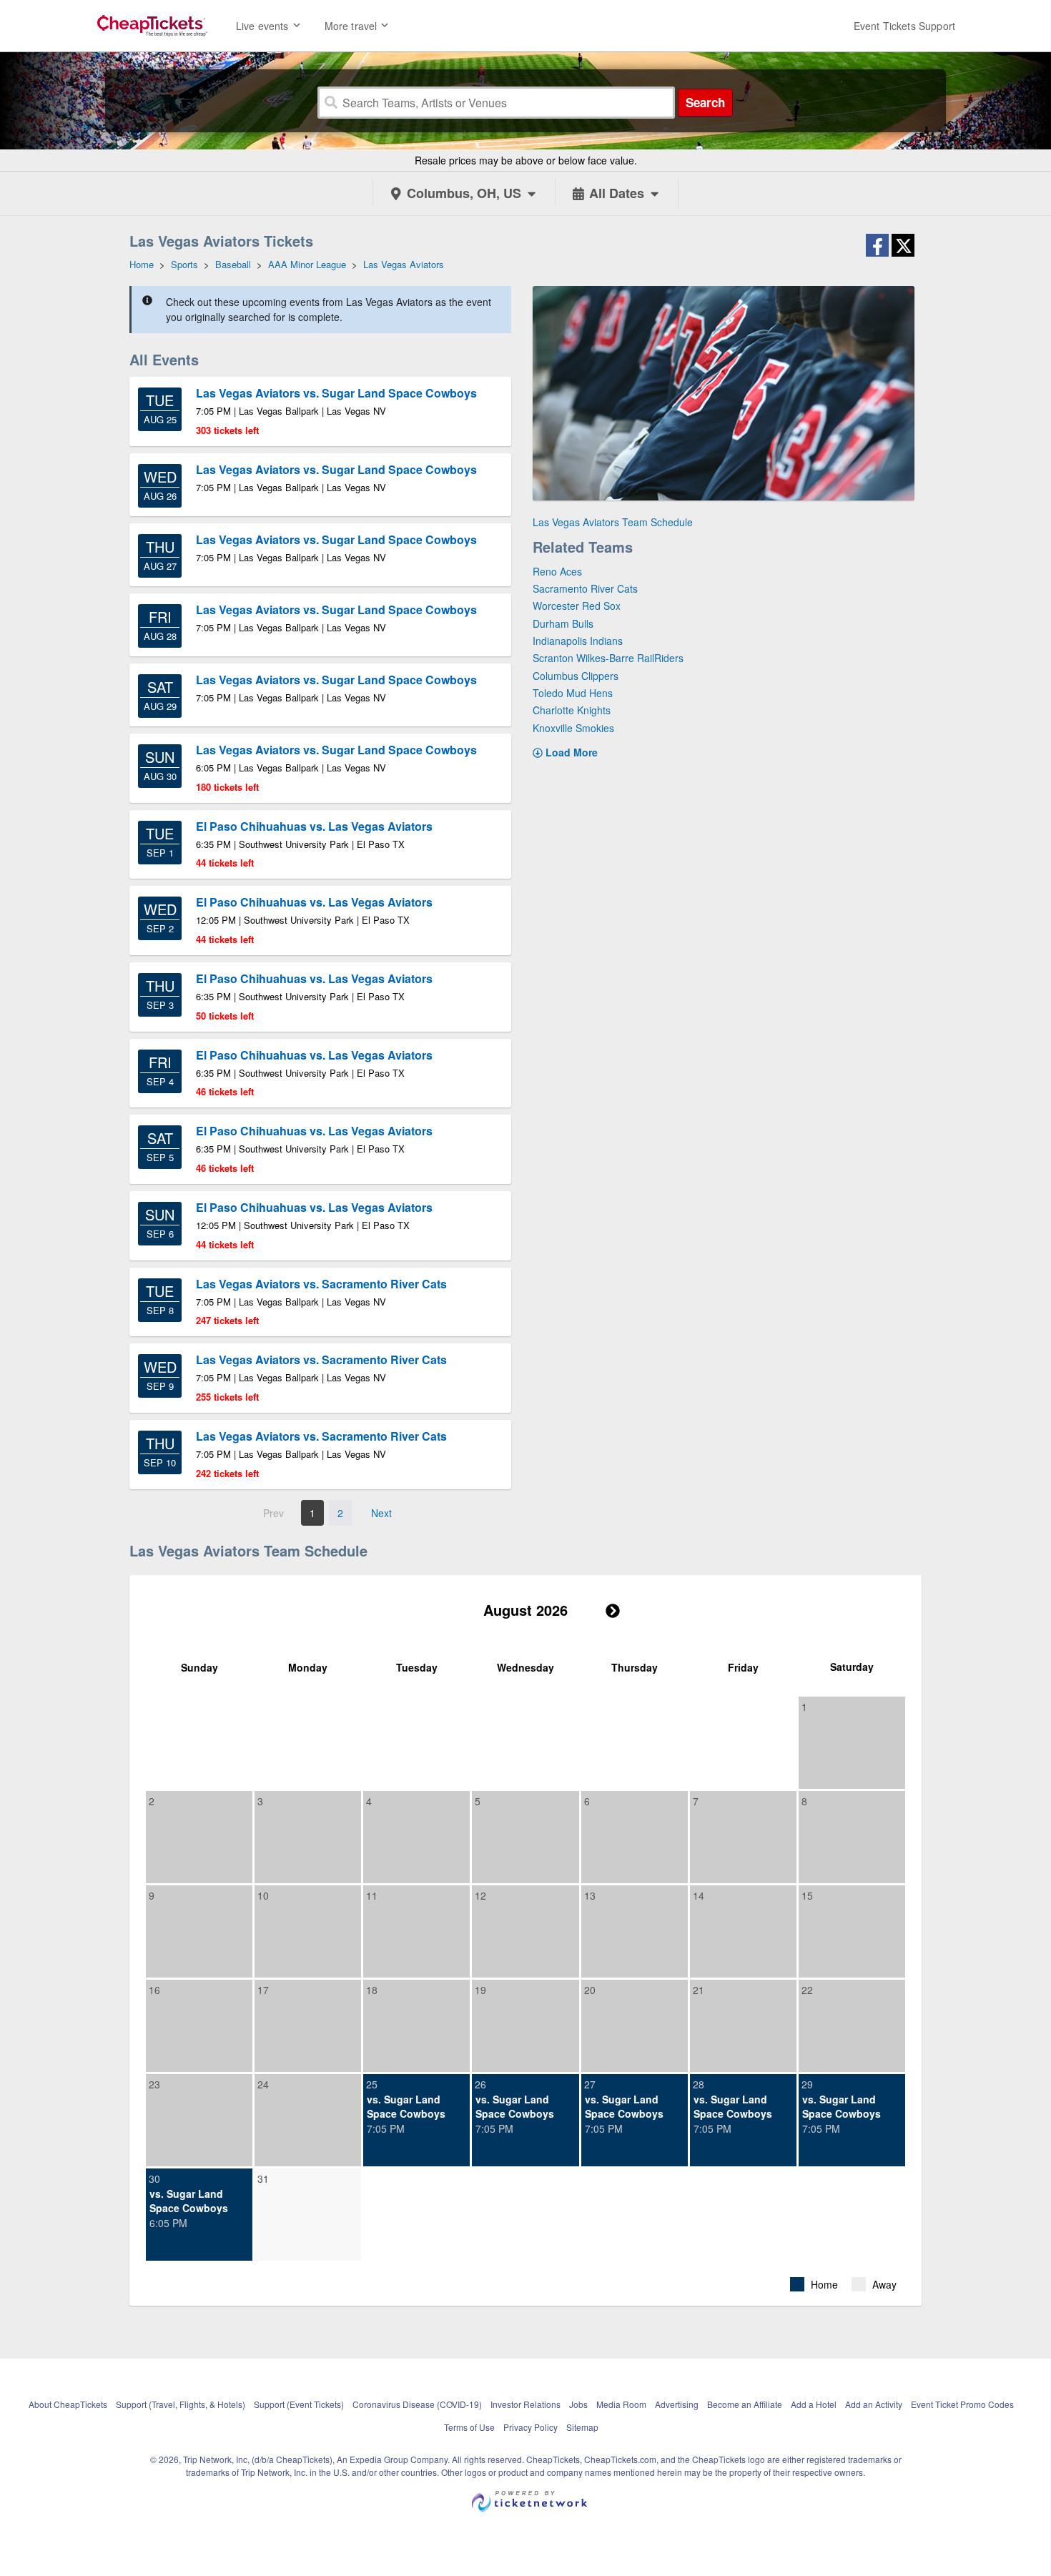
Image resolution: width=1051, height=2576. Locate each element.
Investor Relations (525, 2404)
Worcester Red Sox (577, 606)
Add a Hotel (814, 2404)
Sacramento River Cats (585, 588)
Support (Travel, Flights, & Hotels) (181, 2404)
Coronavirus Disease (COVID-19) (417, 2404)
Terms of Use (469, 2427)
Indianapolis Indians (578, 641)
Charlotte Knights (572, 710)
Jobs (578, 2404)
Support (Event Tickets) (299, 2404)
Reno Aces (557, 571)
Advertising (677, 2404)
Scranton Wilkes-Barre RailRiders (608, 658)
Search (705, 102)
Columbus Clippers (576, 676)
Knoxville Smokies (573, 728)
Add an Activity (874, 2404)
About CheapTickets (68, 2404)
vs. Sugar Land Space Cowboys (406, 2106)
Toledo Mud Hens (573, 693)
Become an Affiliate (745, 2404)
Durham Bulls (563, 623)
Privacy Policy (531, 2427)
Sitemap (582, 2427)
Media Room (621, 2404)
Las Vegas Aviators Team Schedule (613, 522)
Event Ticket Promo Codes (962, 2404)
